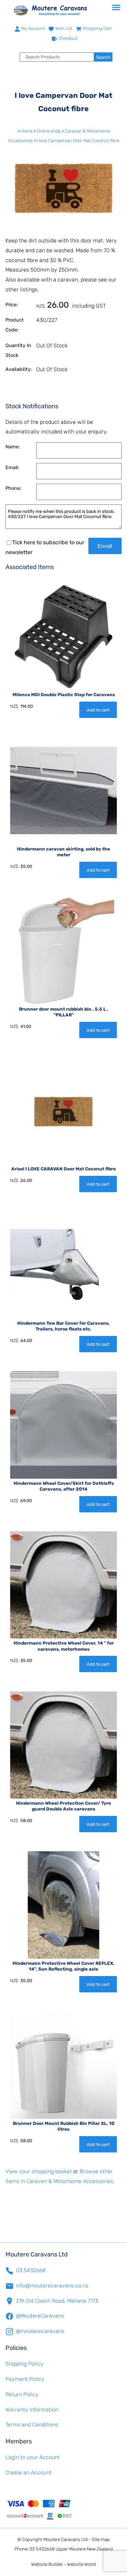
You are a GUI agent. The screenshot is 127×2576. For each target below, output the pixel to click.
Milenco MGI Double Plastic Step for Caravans (64, 695)
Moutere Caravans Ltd (66, 2539)
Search (103, 57)
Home (27, 131)
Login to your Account (33, 2457)
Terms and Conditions (32, 2425)
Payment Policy (25, 2379)
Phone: (13, 488)
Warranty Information (32, 2410)
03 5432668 (31, 2270)
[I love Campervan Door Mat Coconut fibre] (63, 223)
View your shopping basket (39, 2171)
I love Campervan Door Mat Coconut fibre (78, 141)
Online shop (49, 131)
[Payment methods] (63, 2509)
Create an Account (28, 2472)
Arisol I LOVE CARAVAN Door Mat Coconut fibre (63, 1169)
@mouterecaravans (40, 2331)
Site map (101, 2539)
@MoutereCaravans (40, 2316)
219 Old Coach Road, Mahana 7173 (57, 2301)
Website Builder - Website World (63, 2564)
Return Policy (22, 2394)
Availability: (19, 369)
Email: (12, 468)
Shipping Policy (24, 2364)
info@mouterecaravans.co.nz (52, 2286)
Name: (13, 447)
